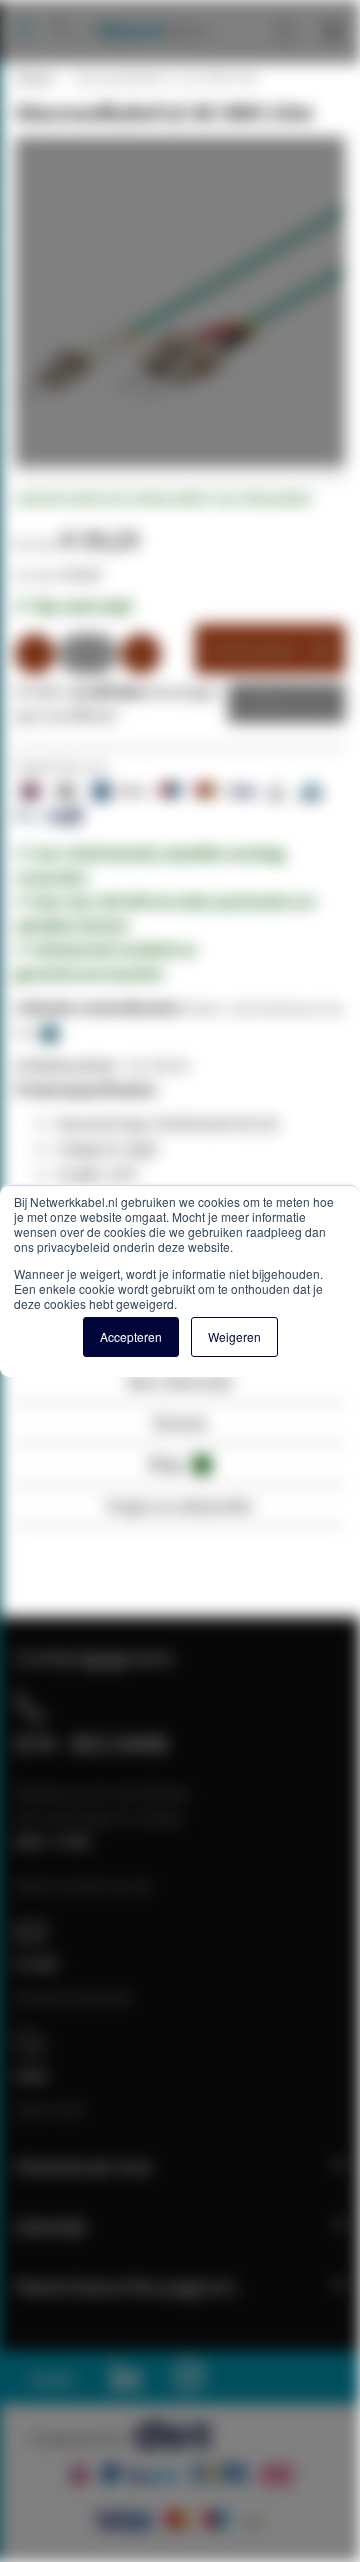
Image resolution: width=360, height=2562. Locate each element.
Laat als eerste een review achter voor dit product (163, 498)
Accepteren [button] (131, 1336)
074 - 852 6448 (91, 1743)
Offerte (271, 703)
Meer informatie (180, 1381)
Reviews (180, 1422)
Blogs (177, 1463)
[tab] (180, 1387)
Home (33, 78)
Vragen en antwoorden (180, 1505)
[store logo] (145, 10)
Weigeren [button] (234, 1336)
